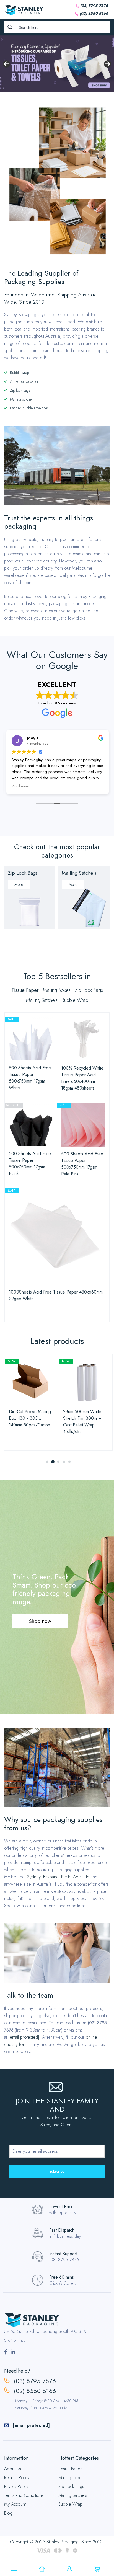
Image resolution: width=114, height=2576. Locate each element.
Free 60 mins (62, 2277)
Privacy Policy (16, 2486)
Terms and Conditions (24, 2495)
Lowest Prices (62, 2207)
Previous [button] (6, 64)
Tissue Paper (70, 2469)
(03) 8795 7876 (94, 6)
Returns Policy (17, 2478)
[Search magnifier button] (10, 27)
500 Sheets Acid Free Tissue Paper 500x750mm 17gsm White (30, 1078)
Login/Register (69, 2569)
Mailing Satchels (79, 873)
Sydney (34, 1877)
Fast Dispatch (62, 2230)
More (19, 884)
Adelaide (81, 1877)
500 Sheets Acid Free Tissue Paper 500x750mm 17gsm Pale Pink (82, 1164)
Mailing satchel (21, 399)
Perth (66, 1877)
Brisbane (51, 1877)
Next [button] (108, 64)
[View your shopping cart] (97, 2569)
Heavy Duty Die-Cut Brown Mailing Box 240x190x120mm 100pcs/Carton (90, 1422)
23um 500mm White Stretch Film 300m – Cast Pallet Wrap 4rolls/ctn (36, 1422)
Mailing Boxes (71, 2478)
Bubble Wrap (70, 2504)
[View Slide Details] (57, 64)
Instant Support (63, 2254)
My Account (15, 2504)
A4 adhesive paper (24, 381)
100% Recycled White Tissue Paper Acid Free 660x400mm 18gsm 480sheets (82, 1078)
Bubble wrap (20, 373)
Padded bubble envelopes (29, 408)
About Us (13, 2469)
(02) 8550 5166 (94, 13)
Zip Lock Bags (23, 873)
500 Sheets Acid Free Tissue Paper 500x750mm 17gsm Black (30, 1164)
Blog (8, 2513)
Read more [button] (20, 786)
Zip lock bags (20, 390)
